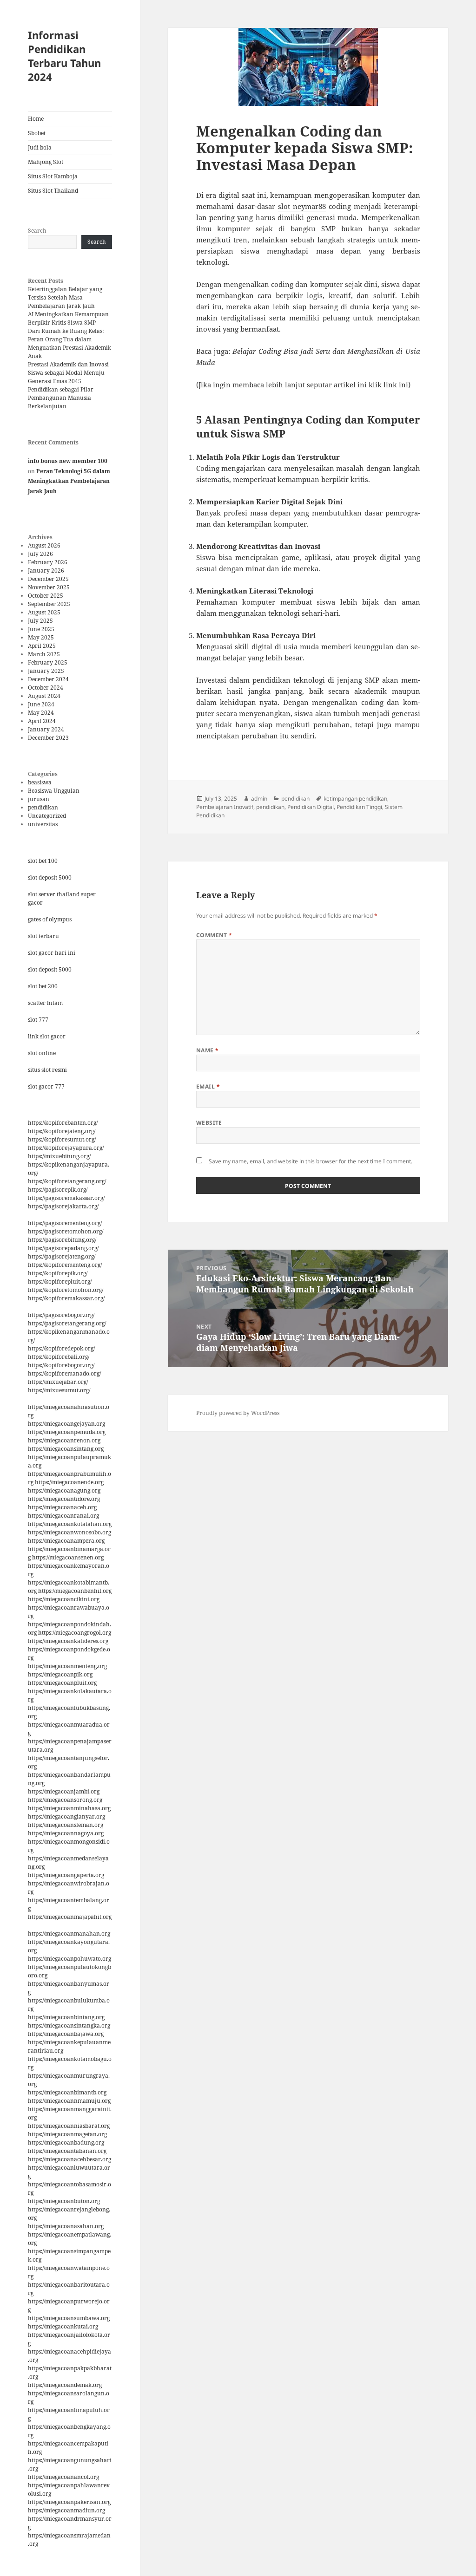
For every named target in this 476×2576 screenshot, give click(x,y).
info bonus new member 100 (68, 461)
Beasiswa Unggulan (54, 791)
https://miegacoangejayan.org (66, 1424)
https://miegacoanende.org (69, 1482)
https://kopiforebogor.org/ (61, 1365)
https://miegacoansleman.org (66, 1825)
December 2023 (48, 738)
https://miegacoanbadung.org (66, 2142)
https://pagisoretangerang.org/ (67, 1323)
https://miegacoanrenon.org (64, 1440)
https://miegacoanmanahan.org (69, 1934)
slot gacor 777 (46, 1086)
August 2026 (44, 545)
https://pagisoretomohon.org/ (66, 1231)
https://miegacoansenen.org (68, 1557)
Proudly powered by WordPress (238, 1413)
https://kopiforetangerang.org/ (67, 1181)
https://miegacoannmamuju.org (69, 2101)
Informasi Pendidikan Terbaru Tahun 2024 (64, 56)
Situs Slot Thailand (53, 191)
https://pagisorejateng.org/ (62, 1256)
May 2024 (41, 713)
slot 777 (38, 1020)
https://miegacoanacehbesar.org (69, 2159)
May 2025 (41, 637)
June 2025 (41, 629)
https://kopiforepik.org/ (58, 1273)
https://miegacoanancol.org (63, 2477)
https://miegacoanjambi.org (64, 1791)
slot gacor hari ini (52, 953)
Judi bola (40, 147)
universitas (43, 824)
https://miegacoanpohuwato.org (69, 1959)
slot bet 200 (43, 986)
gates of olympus (50, 919)
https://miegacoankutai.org (63, 2326)
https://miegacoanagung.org (64, 1490)
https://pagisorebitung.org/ (62, 1240)
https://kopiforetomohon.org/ (66, 1290)
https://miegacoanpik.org (60, 1674)
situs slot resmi (47, 1070)
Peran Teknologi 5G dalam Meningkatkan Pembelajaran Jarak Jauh (69, 481)
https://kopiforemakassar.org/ (66, 1298)
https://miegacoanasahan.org (66, 2226)
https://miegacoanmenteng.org (67, 1666)
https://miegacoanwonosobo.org (69, 1532)
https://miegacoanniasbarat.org (69, 2126)
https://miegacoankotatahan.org (70, 1524)
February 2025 (48, 662)
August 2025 (44, 612)
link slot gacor (47, 1036)
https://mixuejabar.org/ (58, 1382)
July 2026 (40, 554)
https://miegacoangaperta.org (66, 1875)
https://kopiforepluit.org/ (60, 1281)
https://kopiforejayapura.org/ (66, 1148)
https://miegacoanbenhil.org (75, 1591)
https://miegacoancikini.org (64, 1599)
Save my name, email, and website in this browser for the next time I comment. (311, 1161)
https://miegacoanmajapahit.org (70, 1917)
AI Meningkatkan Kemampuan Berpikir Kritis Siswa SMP (68, 318)
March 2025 (44, 654)
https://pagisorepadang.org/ (63, 1248)
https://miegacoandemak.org (65, 2385)
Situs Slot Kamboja (53, 176)
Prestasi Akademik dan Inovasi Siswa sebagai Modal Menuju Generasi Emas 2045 (68, 373)
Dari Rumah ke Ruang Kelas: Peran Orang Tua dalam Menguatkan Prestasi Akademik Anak (69, 343)
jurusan (39, 799)
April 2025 (42, 646)
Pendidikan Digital (311, 807)
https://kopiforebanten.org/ (63, 1123)
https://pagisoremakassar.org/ (66, 1198)
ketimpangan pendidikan (355, 799)
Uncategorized (47, 816)
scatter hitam (45, 1003)
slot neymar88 (302, 206)
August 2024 (44, 696)
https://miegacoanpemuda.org (67, 1432)
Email (208, 1086)
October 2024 (46, 688)
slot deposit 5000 (50, 877)
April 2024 (42, 721)
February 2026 (48, 562)
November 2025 (49, 587)
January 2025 (46, 671)
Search (37, 231)
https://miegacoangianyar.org (66, 1816)
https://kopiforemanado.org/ (64, 1373)
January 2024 (46, 729)
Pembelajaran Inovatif (225, 807)
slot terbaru (43, 936)
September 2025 (49, 604)
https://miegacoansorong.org (65, 1800)
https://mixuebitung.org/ (59, 1156)
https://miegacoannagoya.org (66, 1833)
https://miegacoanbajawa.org (66, 2034)
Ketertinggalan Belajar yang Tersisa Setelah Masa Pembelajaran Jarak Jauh (65, 297)
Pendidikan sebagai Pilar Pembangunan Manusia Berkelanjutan (61, 398)
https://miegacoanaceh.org (62, 1507)
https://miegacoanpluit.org (62, 1683)
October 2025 (46, 596)
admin (259, 799)
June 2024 (41, 704)
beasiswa (40, 782)
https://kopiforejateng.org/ (62, 1131)
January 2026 (46, 571)
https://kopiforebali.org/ (59, 1357)
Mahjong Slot (46, 162)
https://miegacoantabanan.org (67, 2151)
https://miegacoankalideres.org (68, 1641)
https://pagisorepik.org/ (58, 1190)
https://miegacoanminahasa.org (69, 1808)
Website (209, 1123)
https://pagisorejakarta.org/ (63, 1206)
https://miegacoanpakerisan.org (69, 2502)
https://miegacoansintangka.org (69, 2025)
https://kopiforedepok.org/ (61, 1348)
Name (208, 1050)
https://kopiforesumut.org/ (62, 1139)
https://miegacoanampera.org (66, 1541)
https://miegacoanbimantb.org (67, 2092)
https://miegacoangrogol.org (75, 1633)
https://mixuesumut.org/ (59, 1390)
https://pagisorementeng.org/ (65, 1223)
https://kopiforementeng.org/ (65, 1265)
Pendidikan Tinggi (359, 807)
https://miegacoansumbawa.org (69, 2318)
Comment (214, 935)
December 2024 (48, 679)
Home (36, 119)
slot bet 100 (43, 861)
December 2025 (48, 579)
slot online (42, 1053)
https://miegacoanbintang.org (66, 2017)
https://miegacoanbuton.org (64, 2201)
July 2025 (40, 621)
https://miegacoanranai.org (63, 1516)
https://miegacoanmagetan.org (67, 2134)
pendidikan (43, 807)
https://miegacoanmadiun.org (66, 2510)
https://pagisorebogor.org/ (61, 1315)
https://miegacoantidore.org (64, 1499)
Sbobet (37, 133)
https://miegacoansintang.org (66, 1449)
